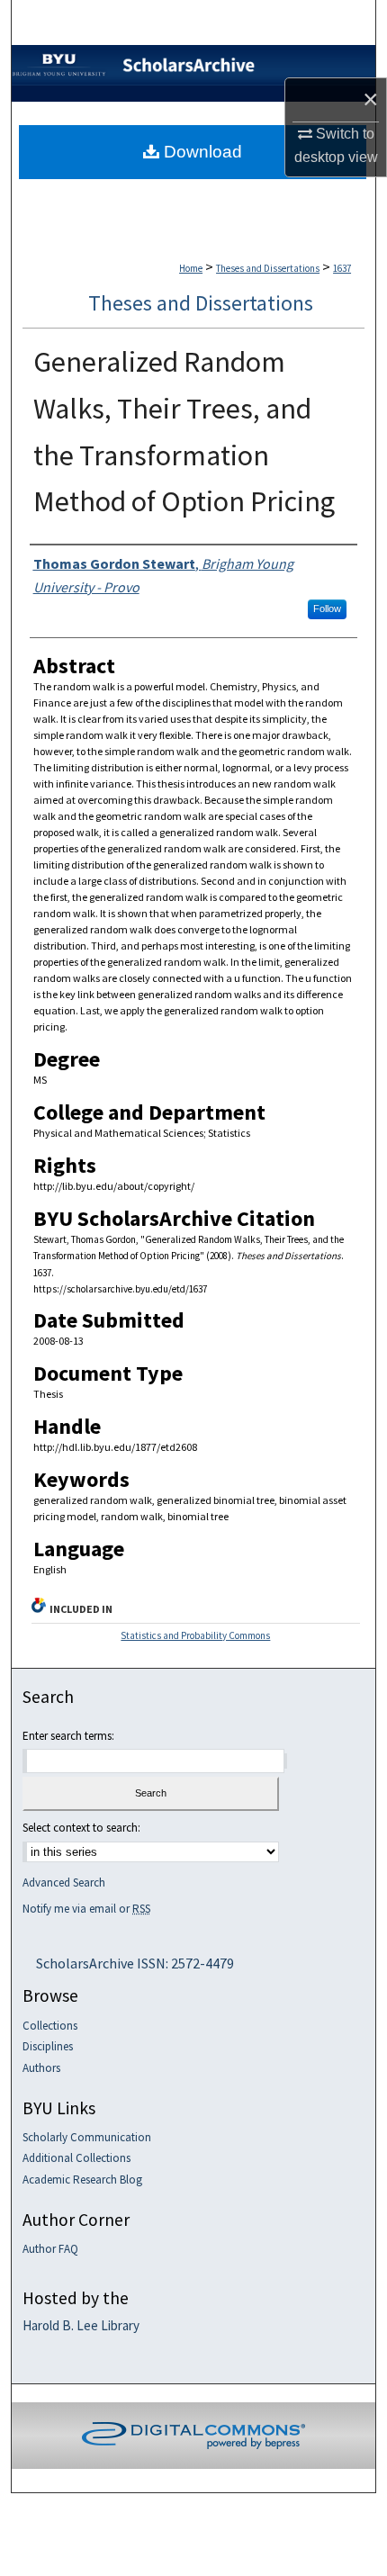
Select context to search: (81, 1828)
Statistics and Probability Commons (195, 1635)
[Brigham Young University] (59, 49)
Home (191, 268)
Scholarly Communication (87, 2138)
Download (201, 152)
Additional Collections (76, 2158)
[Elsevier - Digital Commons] (193, 2436)
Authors (41, 2068)
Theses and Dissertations (268, 268)
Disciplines (48, 2047)
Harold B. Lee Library (81, 2326)
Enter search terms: (68, 1736)
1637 (342, 268)
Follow (327, 608)
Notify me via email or (86, 1909)
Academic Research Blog (82, 2180)
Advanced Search (64, 1882)
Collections (50, 2026)
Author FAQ (50, 2249)
